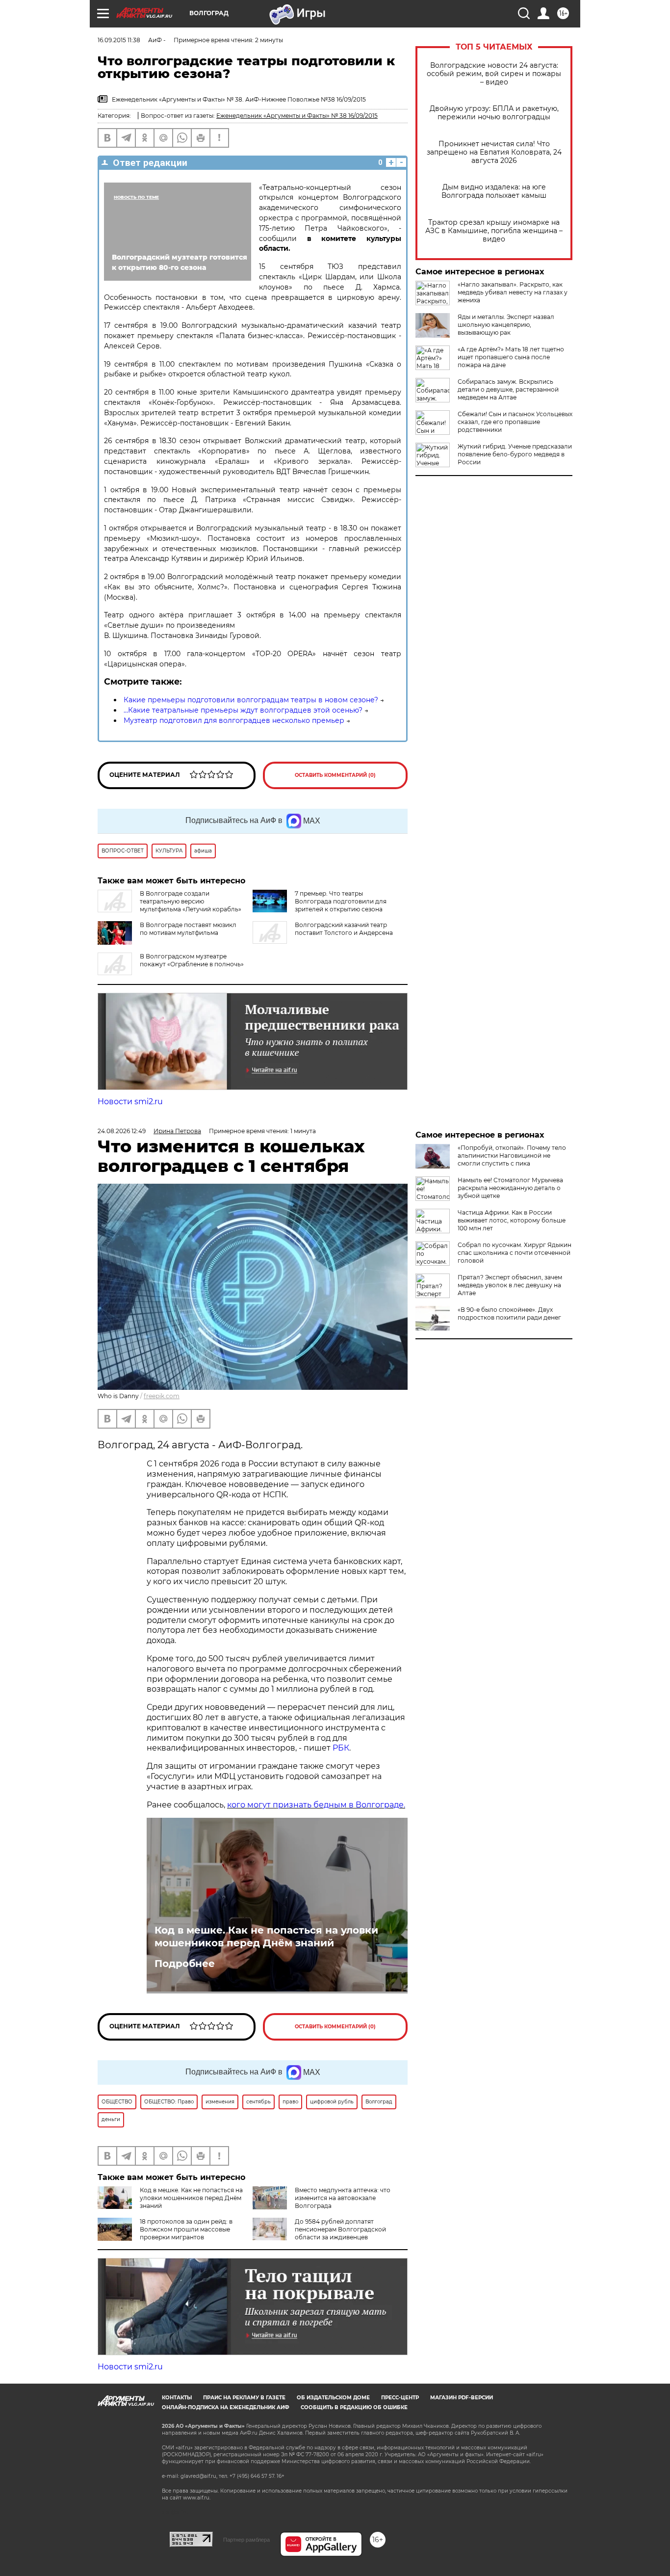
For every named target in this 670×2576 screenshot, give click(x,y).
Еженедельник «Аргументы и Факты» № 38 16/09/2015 (297, 116)
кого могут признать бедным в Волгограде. (316, 1805)
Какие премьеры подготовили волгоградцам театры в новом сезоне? (251, 700)
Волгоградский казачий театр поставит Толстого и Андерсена (344, 929)
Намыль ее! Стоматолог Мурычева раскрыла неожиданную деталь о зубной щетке (510, 1188)
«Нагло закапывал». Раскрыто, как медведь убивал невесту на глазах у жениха (513, 292)
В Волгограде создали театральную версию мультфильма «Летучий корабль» (191, 901)
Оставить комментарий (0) (335, 775)
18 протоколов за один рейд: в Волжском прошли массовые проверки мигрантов (186, 2229)
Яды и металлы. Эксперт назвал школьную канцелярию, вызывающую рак (506, 325)
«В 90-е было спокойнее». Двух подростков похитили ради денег (509, 1314)
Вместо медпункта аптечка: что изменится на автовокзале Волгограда (343, 2198)
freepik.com (162, 1396)
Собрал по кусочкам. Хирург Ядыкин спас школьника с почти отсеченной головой (515, 1253)
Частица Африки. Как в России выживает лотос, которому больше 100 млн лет (512, 1220)
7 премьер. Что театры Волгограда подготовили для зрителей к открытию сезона (341, 901)
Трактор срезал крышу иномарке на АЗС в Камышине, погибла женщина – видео (494, 231)
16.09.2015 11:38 (119, 40)
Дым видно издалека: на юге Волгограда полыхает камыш (494, 191)
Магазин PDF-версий (462, 2398)
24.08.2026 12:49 (122, 1131)
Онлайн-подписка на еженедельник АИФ (226, 2407)
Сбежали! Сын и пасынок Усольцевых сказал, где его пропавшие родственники (515, 422)
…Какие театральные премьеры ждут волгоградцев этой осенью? (243, 710)
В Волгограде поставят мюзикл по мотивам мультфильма (188, 929)
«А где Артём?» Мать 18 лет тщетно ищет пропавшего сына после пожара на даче (511, 357)
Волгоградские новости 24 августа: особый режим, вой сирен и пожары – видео (494, 74)
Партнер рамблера (246, 2540)
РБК (341, 1748)
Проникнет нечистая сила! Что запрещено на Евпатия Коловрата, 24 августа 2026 (494, 152)
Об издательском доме (333, 2398)
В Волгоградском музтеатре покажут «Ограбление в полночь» (192, 960)
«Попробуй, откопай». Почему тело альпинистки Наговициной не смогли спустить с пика (512, 1155)
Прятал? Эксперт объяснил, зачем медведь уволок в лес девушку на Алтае (510, 1285)
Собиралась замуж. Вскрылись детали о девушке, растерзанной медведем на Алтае (508, 389)
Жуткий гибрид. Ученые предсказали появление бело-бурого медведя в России (515, 454)
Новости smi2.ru (130, 1102)
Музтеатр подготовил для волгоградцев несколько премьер (234, 720)
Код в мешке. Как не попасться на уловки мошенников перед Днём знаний (266, 1937)
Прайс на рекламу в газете (244, 2398)
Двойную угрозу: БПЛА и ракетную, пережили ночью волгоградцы (494, 113)
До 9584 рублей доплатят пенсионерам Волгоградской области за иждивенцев (340, 2229)
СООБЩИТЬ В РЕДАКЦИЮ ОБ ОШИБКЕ (354, 2407)
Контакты (177, 2398)
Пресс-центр (400, 2398)
